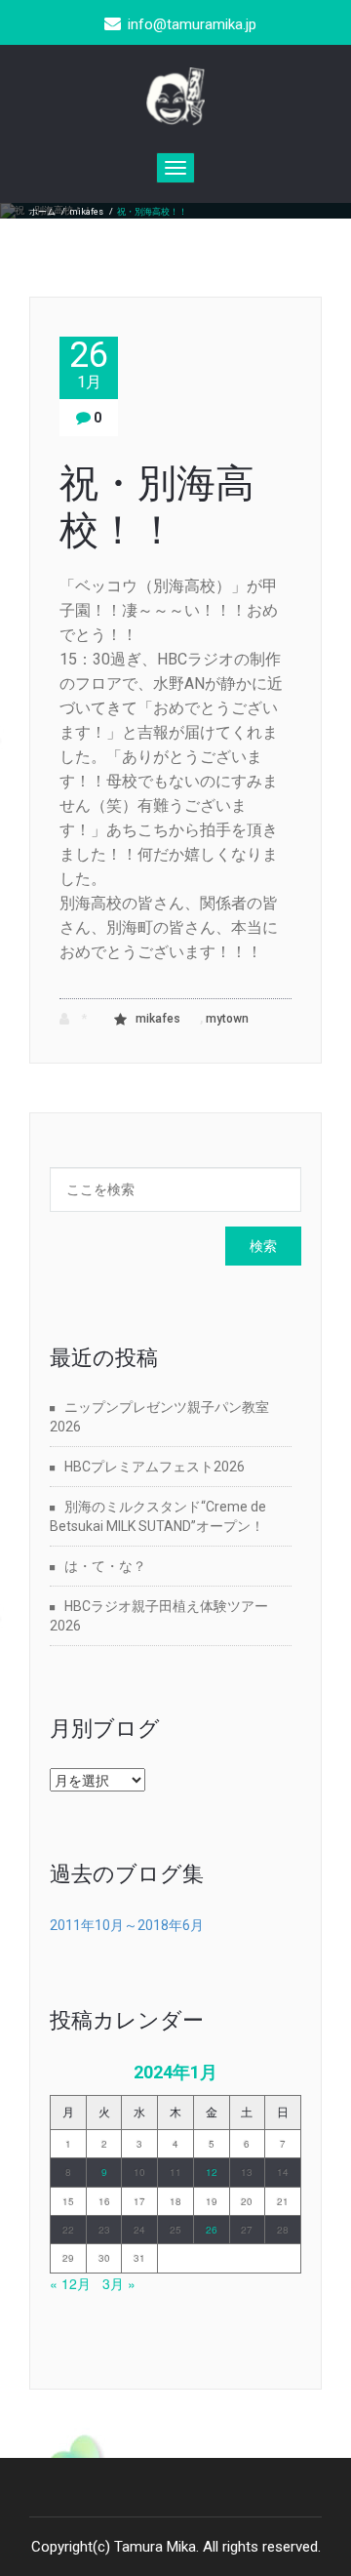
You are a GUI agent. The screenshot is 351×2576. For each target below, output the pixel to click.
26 (89, 364)
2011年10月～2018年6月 (127, 1925)
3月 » (119, 2283)
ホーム (42, 212)
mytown (227, 1019)
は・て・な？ (105, 1566)
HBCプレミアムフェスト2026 (155, 1467)
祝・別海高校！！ (157, 507)
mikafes (86, 212)
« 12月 (70, 2283)
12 (212, 2172)
